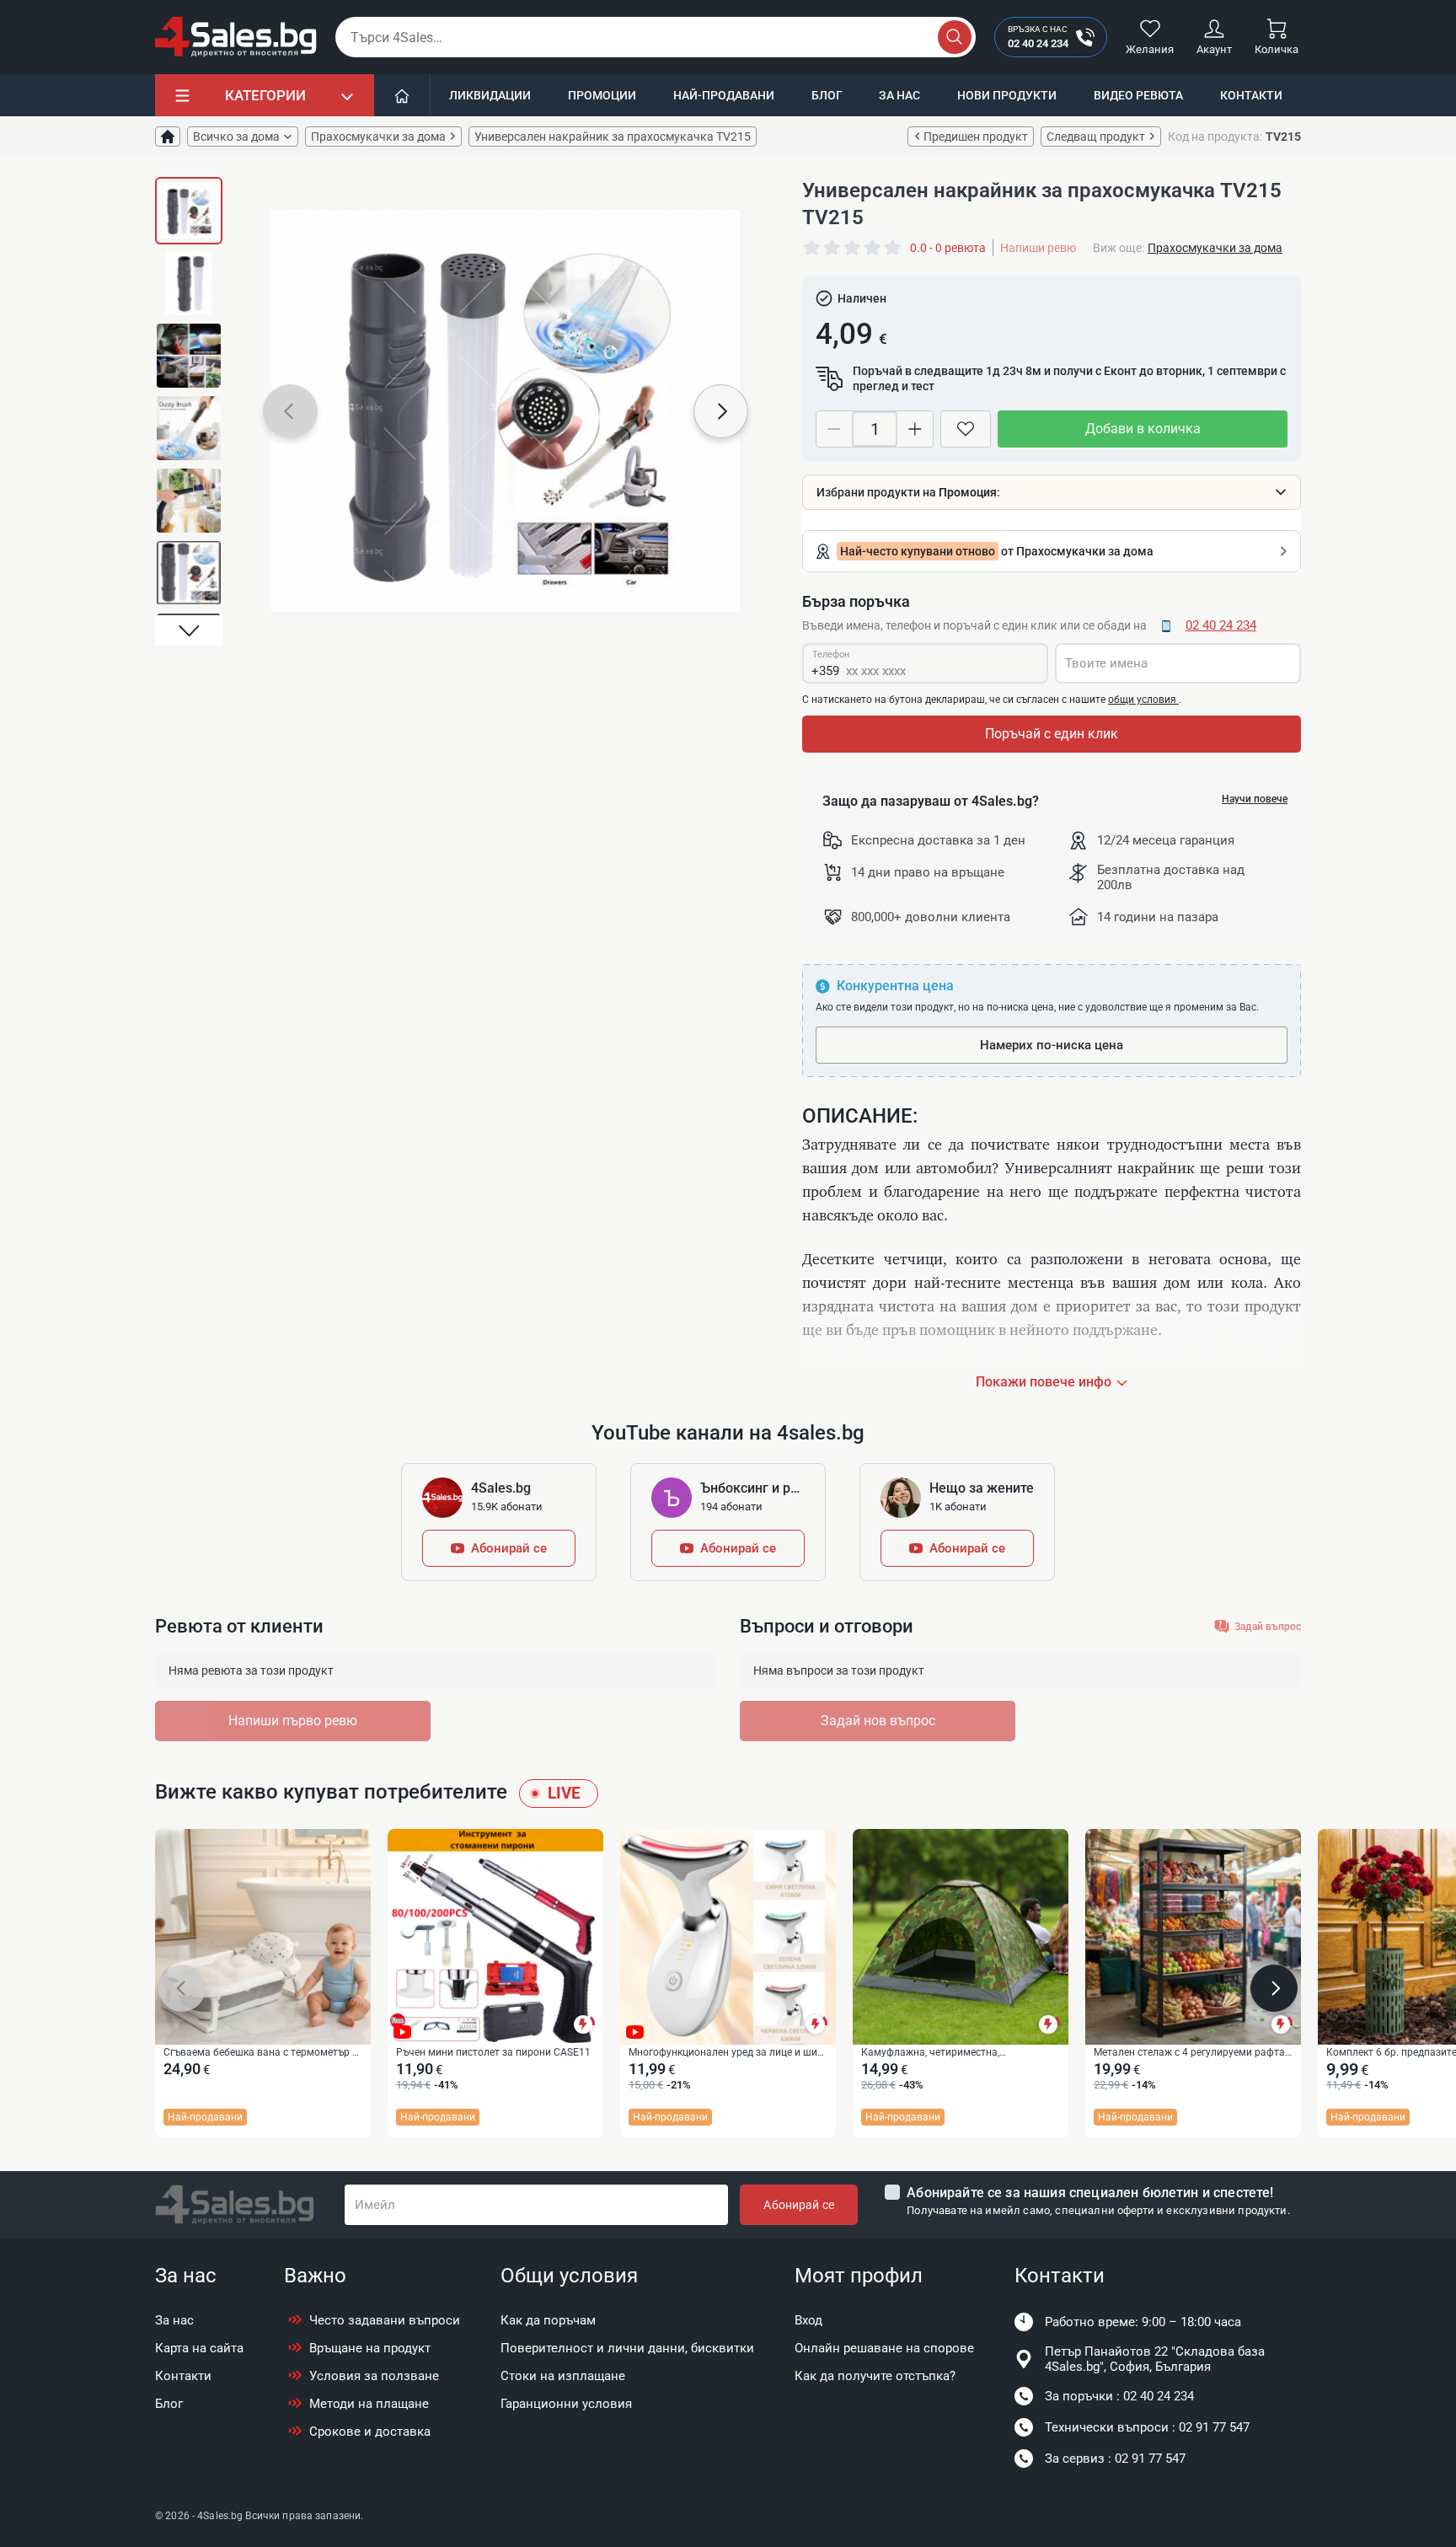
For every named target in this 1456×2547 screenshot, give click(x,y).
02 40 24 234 (1221, 625)
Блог (827, 95)
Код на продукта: (1215, 137)
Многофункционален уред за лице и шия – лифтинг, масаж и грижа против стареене (726, 2053)
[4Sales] (236, 37)
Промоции (602, 95)
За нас (899, 95)
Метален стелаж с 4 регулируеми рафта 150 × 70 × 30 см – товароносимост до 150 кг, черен (1189, 2053)
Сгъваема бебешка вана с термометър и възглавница (261, 2053)
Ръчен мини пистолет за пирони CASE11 (493, 2052)
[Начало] (402, 95)
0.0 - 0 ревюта (948, 248)
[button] (189, 192)
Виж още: (1119, 248)
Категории (265, 95)
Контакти (1251, 95)
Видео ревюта (1138, 95)
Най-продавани (724, 95)
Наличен (862, 298)
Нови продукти (1007, 95)
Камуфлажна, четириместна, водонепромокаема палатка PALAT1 (949, 2053)
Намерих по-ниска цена (1052, 1045)
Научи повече (1255, 799)
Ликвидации (490, 95)
